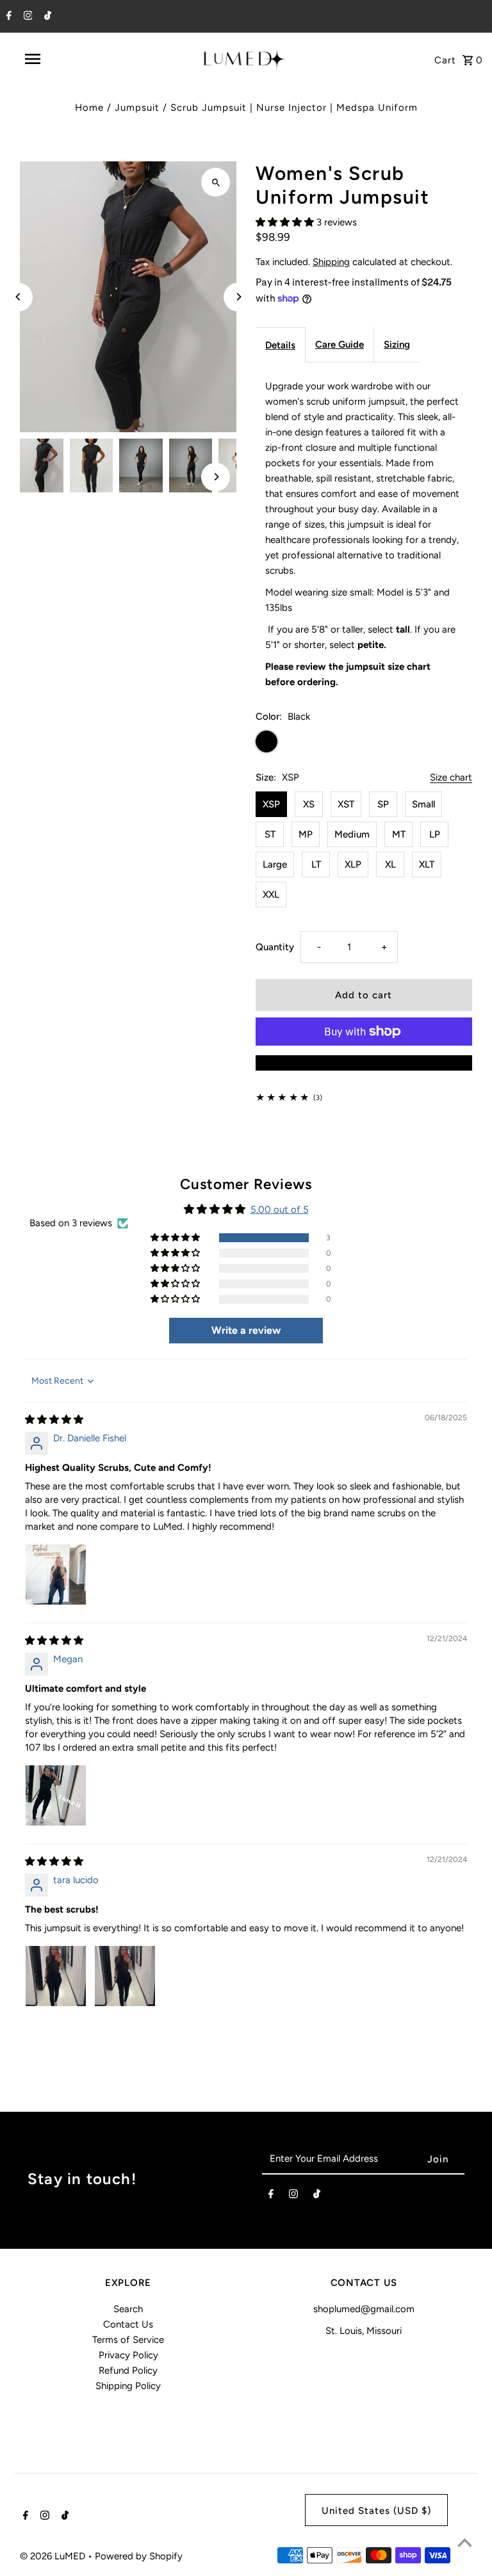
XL (390, 864)
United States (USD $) (376, 2511)
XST (346, 804)
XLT (427, 864)
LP (435, 834)
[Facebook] (7, 17)
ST (270, 834)
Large (275, 864)
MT (399, 834)
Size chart (451, 778)
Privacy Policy (128, 2355)
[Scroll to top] (465, 2542)
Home (89, 108)
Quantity (275, 947)
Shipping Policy (128, 2386)
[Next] (238, 297)
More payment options (364, 1063)
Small (423, 804)
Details (280, 345)
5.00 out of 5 (280, 1210)
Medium (352, 834)
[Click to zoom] (216, 182)
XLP (353, 864)
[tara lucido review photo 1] (56, 1976)
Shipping (331, 262)
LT (316, 864)
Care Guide (340, 344)
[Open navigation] (56, 59)
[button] (286, 222)
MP (306, 834)
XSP (271, 804)
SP (383, 804)
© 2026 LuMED (54, 2556)
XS (309, 804)
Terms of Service (128, 2340)
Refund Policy (128, 2370)
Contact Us (128, 2324)
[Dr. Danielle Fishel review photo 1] (56, 1575)
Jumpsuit (137, 108)
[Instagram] (27, 17)
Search (128, 2309)
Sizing (397, 344)
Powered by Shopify (139, 2556)
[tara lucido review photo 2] (125, 1976)
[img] (54, 1420)
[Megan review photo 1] (56, 1795)
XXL (271, 895)
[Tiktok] (46, 17)
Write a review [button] (246, 1330)
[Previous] (18, 297)
